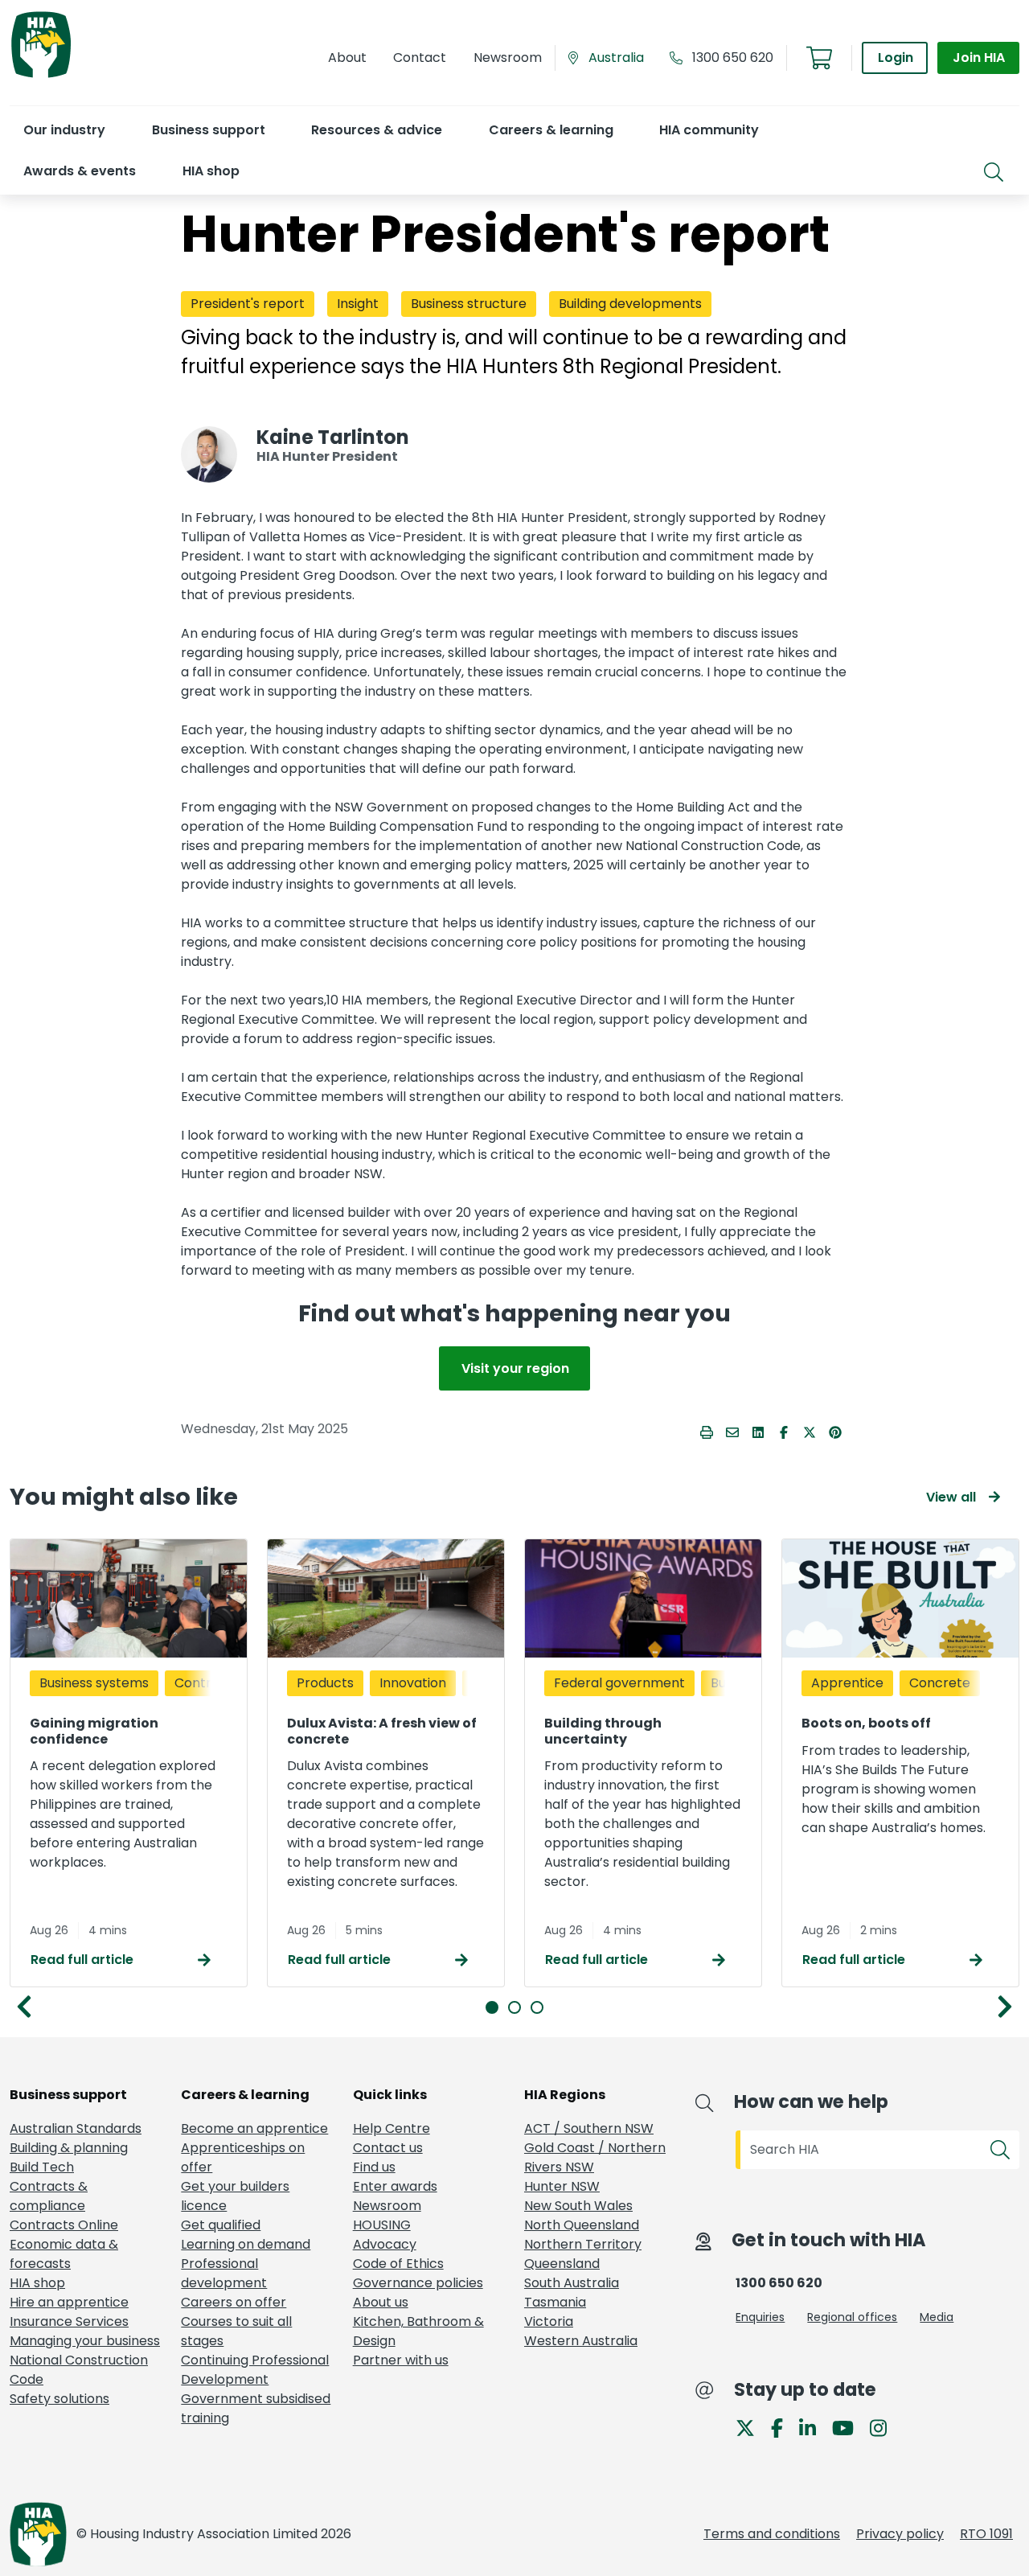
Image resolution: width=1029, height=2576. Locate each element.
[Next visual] (1005, 2007)
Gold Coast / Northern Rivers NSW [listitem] (595, 2157)
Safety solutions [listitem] (59, 2399)
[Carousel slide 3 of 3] (537, 2007)
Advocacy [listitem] (385, 2244)
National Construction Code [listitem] (79, 2370)
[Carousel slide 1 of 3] (492, 2007)
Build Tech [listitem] (42, 2167)
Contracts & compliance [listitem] (49, 2196)
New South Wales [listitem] (578, 2206)
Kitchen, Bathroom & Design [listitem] (418, 2331)
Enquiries (760, 2317)
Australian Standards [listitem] (76, 2128)
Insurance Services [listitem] (69, 2321)
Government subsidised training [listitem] (256, 2408)
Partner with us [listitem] (401, 2360)
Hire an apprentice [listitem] (69, 2302)
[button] (64, 130)
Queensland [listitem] (562, 2264)
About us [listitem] (381, 2302)
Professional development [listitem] (224, 2273)
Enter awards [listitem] (395, 2186)
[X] (752, 2427)
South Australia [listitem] (572, 2283)
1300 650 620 (733, 58)
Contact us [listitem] (388, 2148)
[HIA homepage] (41, 76)
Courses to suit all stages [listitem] (236, 2331)
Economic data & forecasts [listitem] (64, 2254)
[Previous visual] (24, 2007)
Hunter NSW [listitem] (562, 2186)
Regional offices (852, 2317)
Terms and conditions (772, 2534)
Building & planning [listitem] (69, 2148)
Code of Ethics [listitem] (398, 2264)
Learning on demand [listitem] (246, 2244)
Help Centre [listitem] (392, 2128)
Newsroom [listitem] (387, 2206)
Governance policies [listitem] (418, 2283)
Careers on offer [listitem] (234, 2302)
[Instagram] (885, 2427)
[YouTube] (849, 2427)
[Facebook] (783, 2427)
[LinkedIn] (814, 2427)
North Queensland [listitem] (582, 2225)
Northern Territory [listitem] (583, 2244)
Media (937, 2317)
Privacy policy (900, 2534)
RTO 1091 (986, 2534)
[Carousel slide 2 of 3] (514, 2007)
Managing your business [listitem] (85, 2341)
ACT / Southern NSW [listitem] (589, 2128)
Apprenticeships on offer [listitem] (243, 2157)
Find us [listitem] (374, 2167)
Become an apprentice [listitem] (254, 2128)
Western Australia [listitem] (581, 2341)
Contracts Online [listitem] (64, 2225)
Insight (358, 304)
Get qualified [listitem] (221, 2225)
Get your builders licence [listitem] (235, 2196)
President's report (248, 304)
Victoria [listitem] (549, 2321)
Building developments (630, 304)
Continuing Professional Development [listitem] (255, 2370)
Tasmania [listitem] (555, 2302)
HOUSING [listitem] (382, 2225)
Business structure (469, 304)
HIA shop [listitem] (37, 2283)
